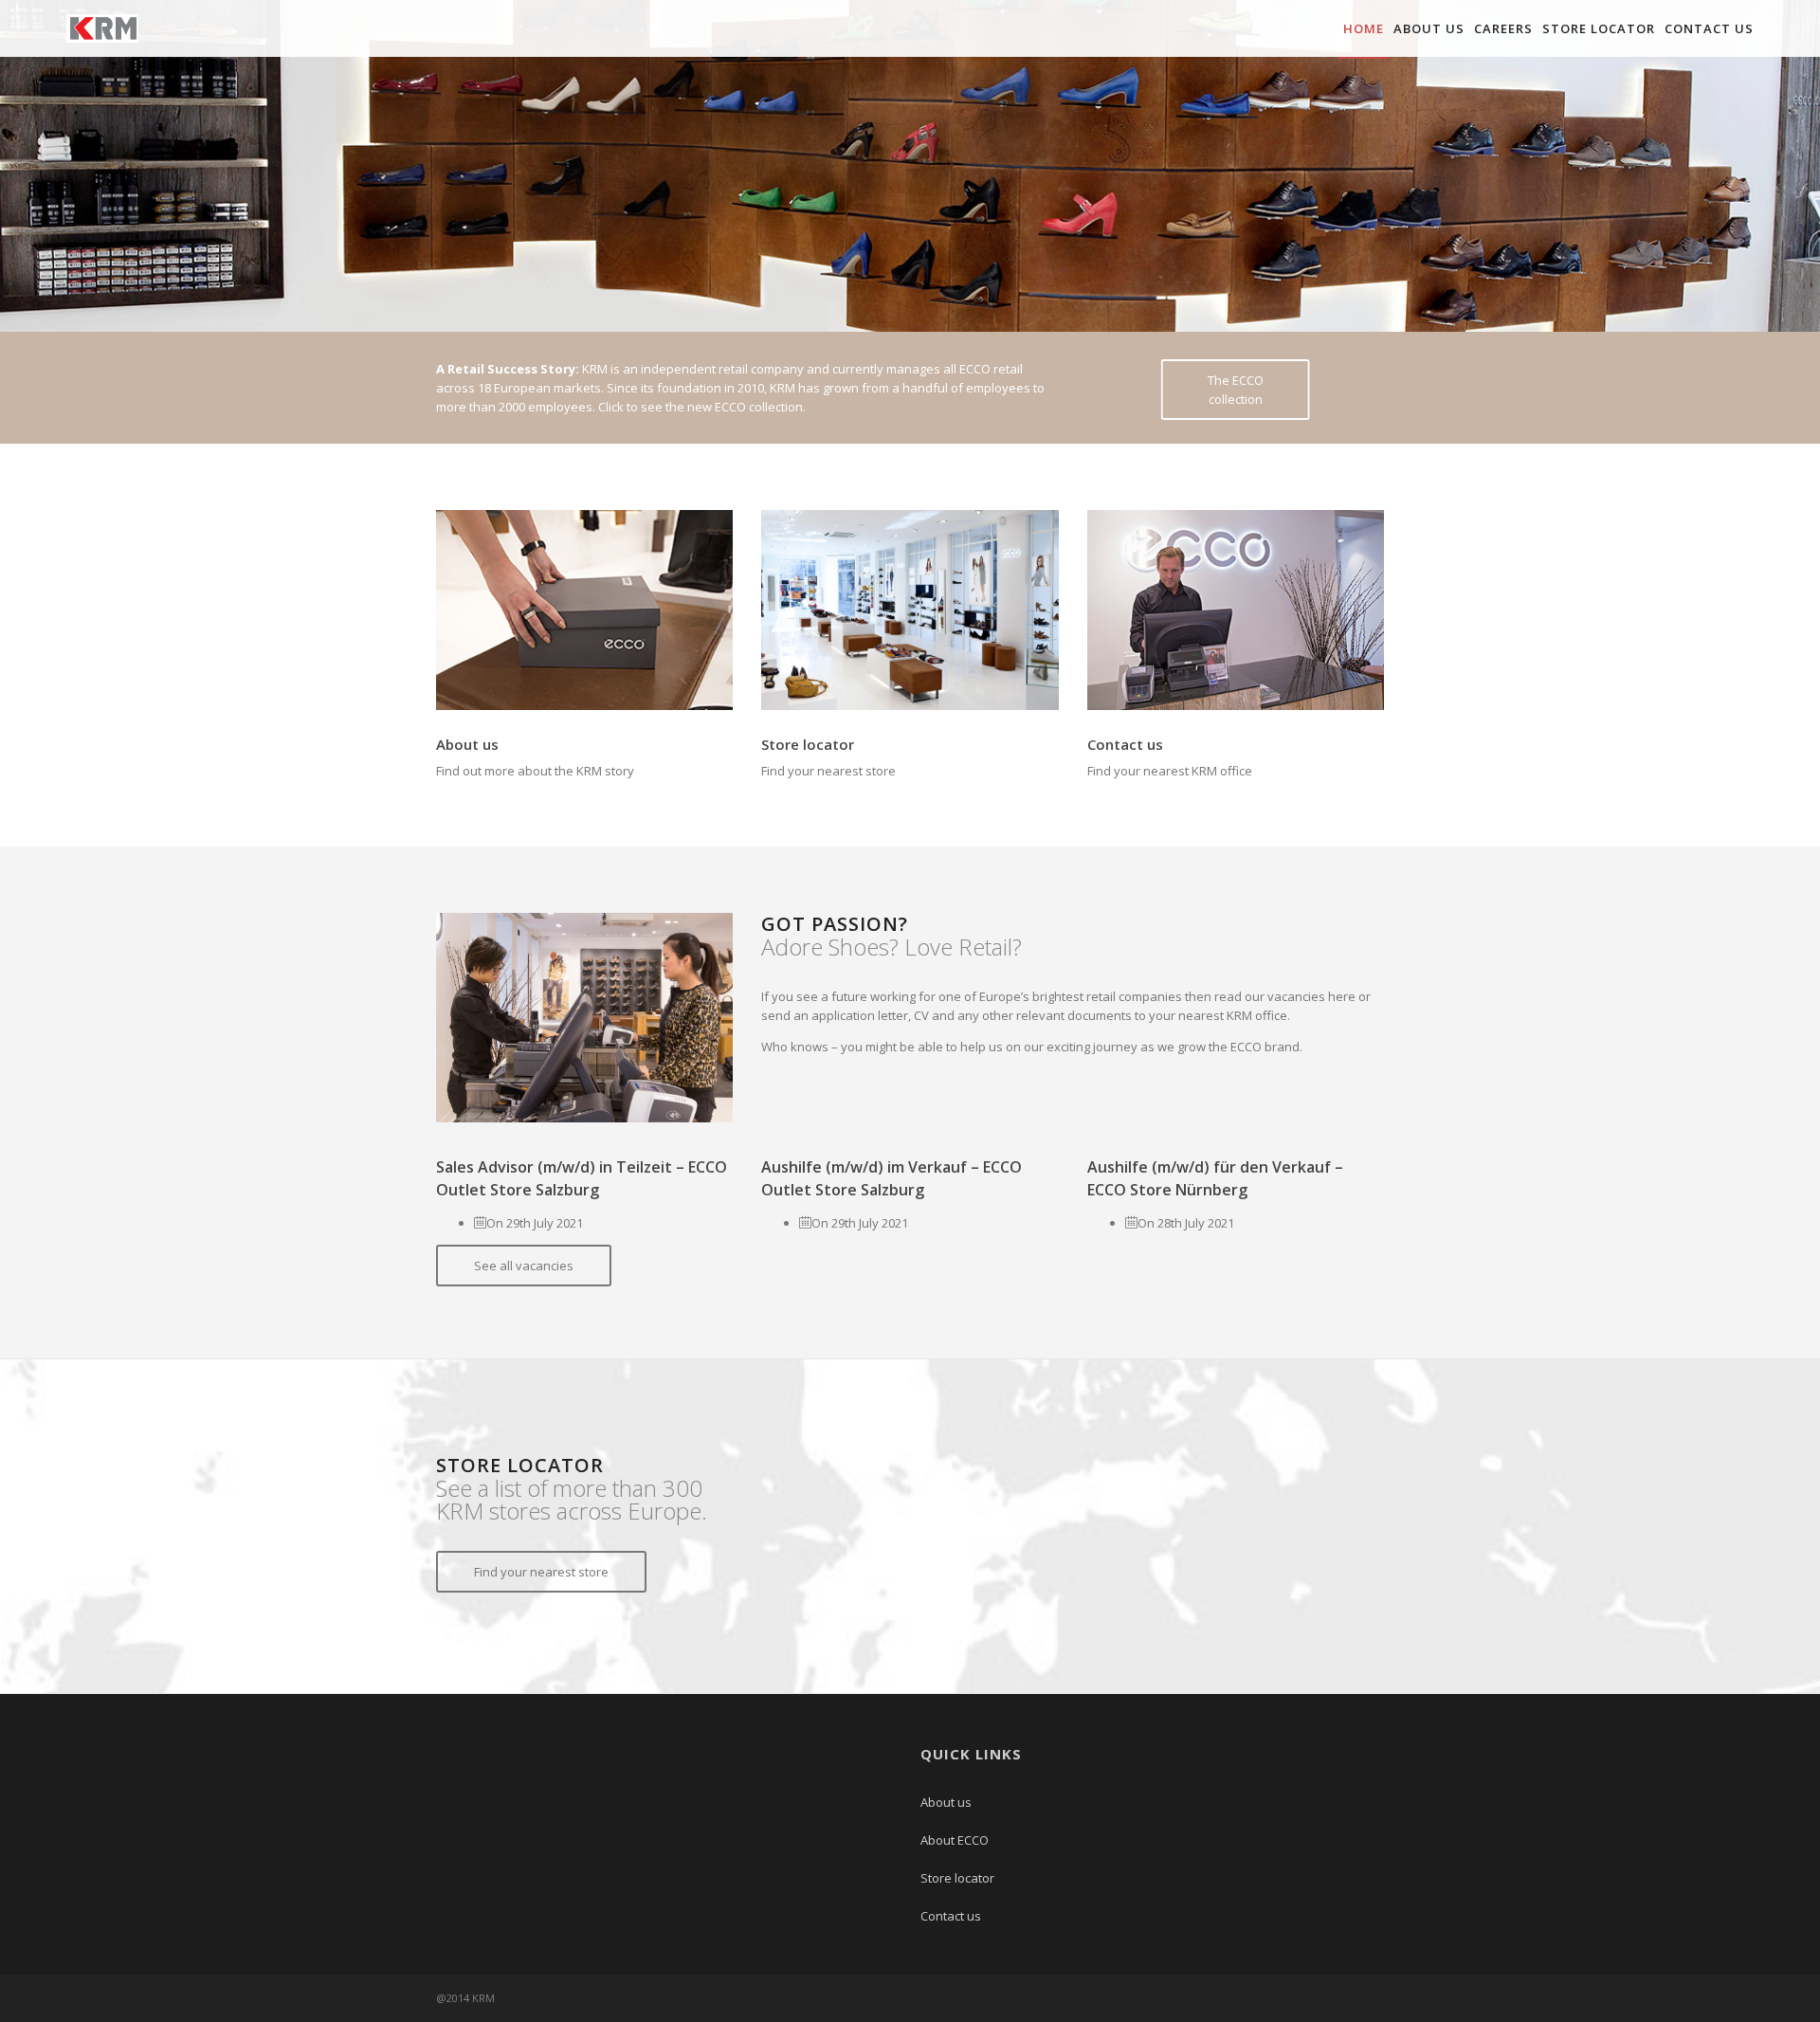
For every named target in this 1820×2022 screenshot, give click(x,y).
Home (1364, 28)
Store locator (1599, 28)
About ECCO (955, 1840)
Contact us (1709, 28)
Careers (1503, 28)
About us (1429, 28)
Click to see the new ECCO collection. (702, 407)
